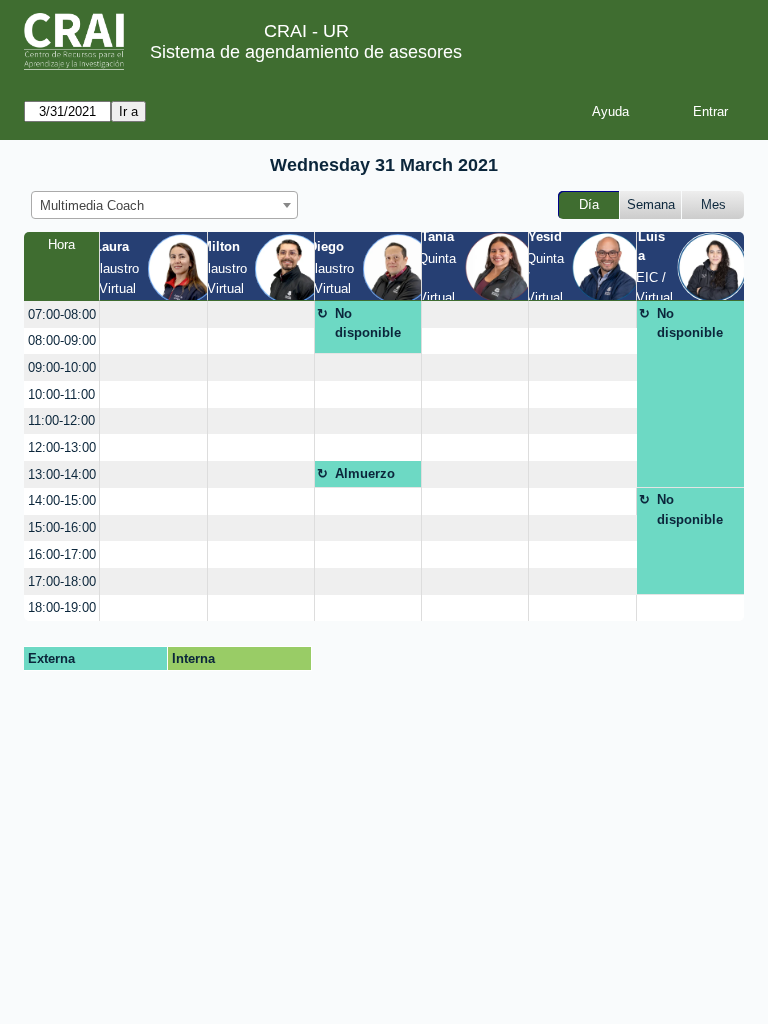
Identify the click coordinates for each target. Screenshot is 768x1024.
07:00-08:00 (62, 314)
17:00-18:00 (62, 581)
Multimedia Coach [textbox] (92, 205)
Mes (713, 204)
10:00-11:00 (61, 394)
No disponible (368, 323)
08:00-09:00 (62, 340)
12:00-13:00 (62, 447)
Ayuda (610, 111)
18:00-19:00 (62, 607)
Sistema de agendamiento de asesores (306, 52)
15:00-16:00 (62, 527)
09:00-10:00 (62, 367)
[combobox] (164, 205)
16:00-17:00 (62, 554)
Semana (651, 204)
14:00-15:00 (62, 500)
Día (589, 204)
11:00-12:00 (61, 420)
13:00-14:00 (62, 474)
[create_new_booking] (153, 314)
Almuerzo (365, 473)
